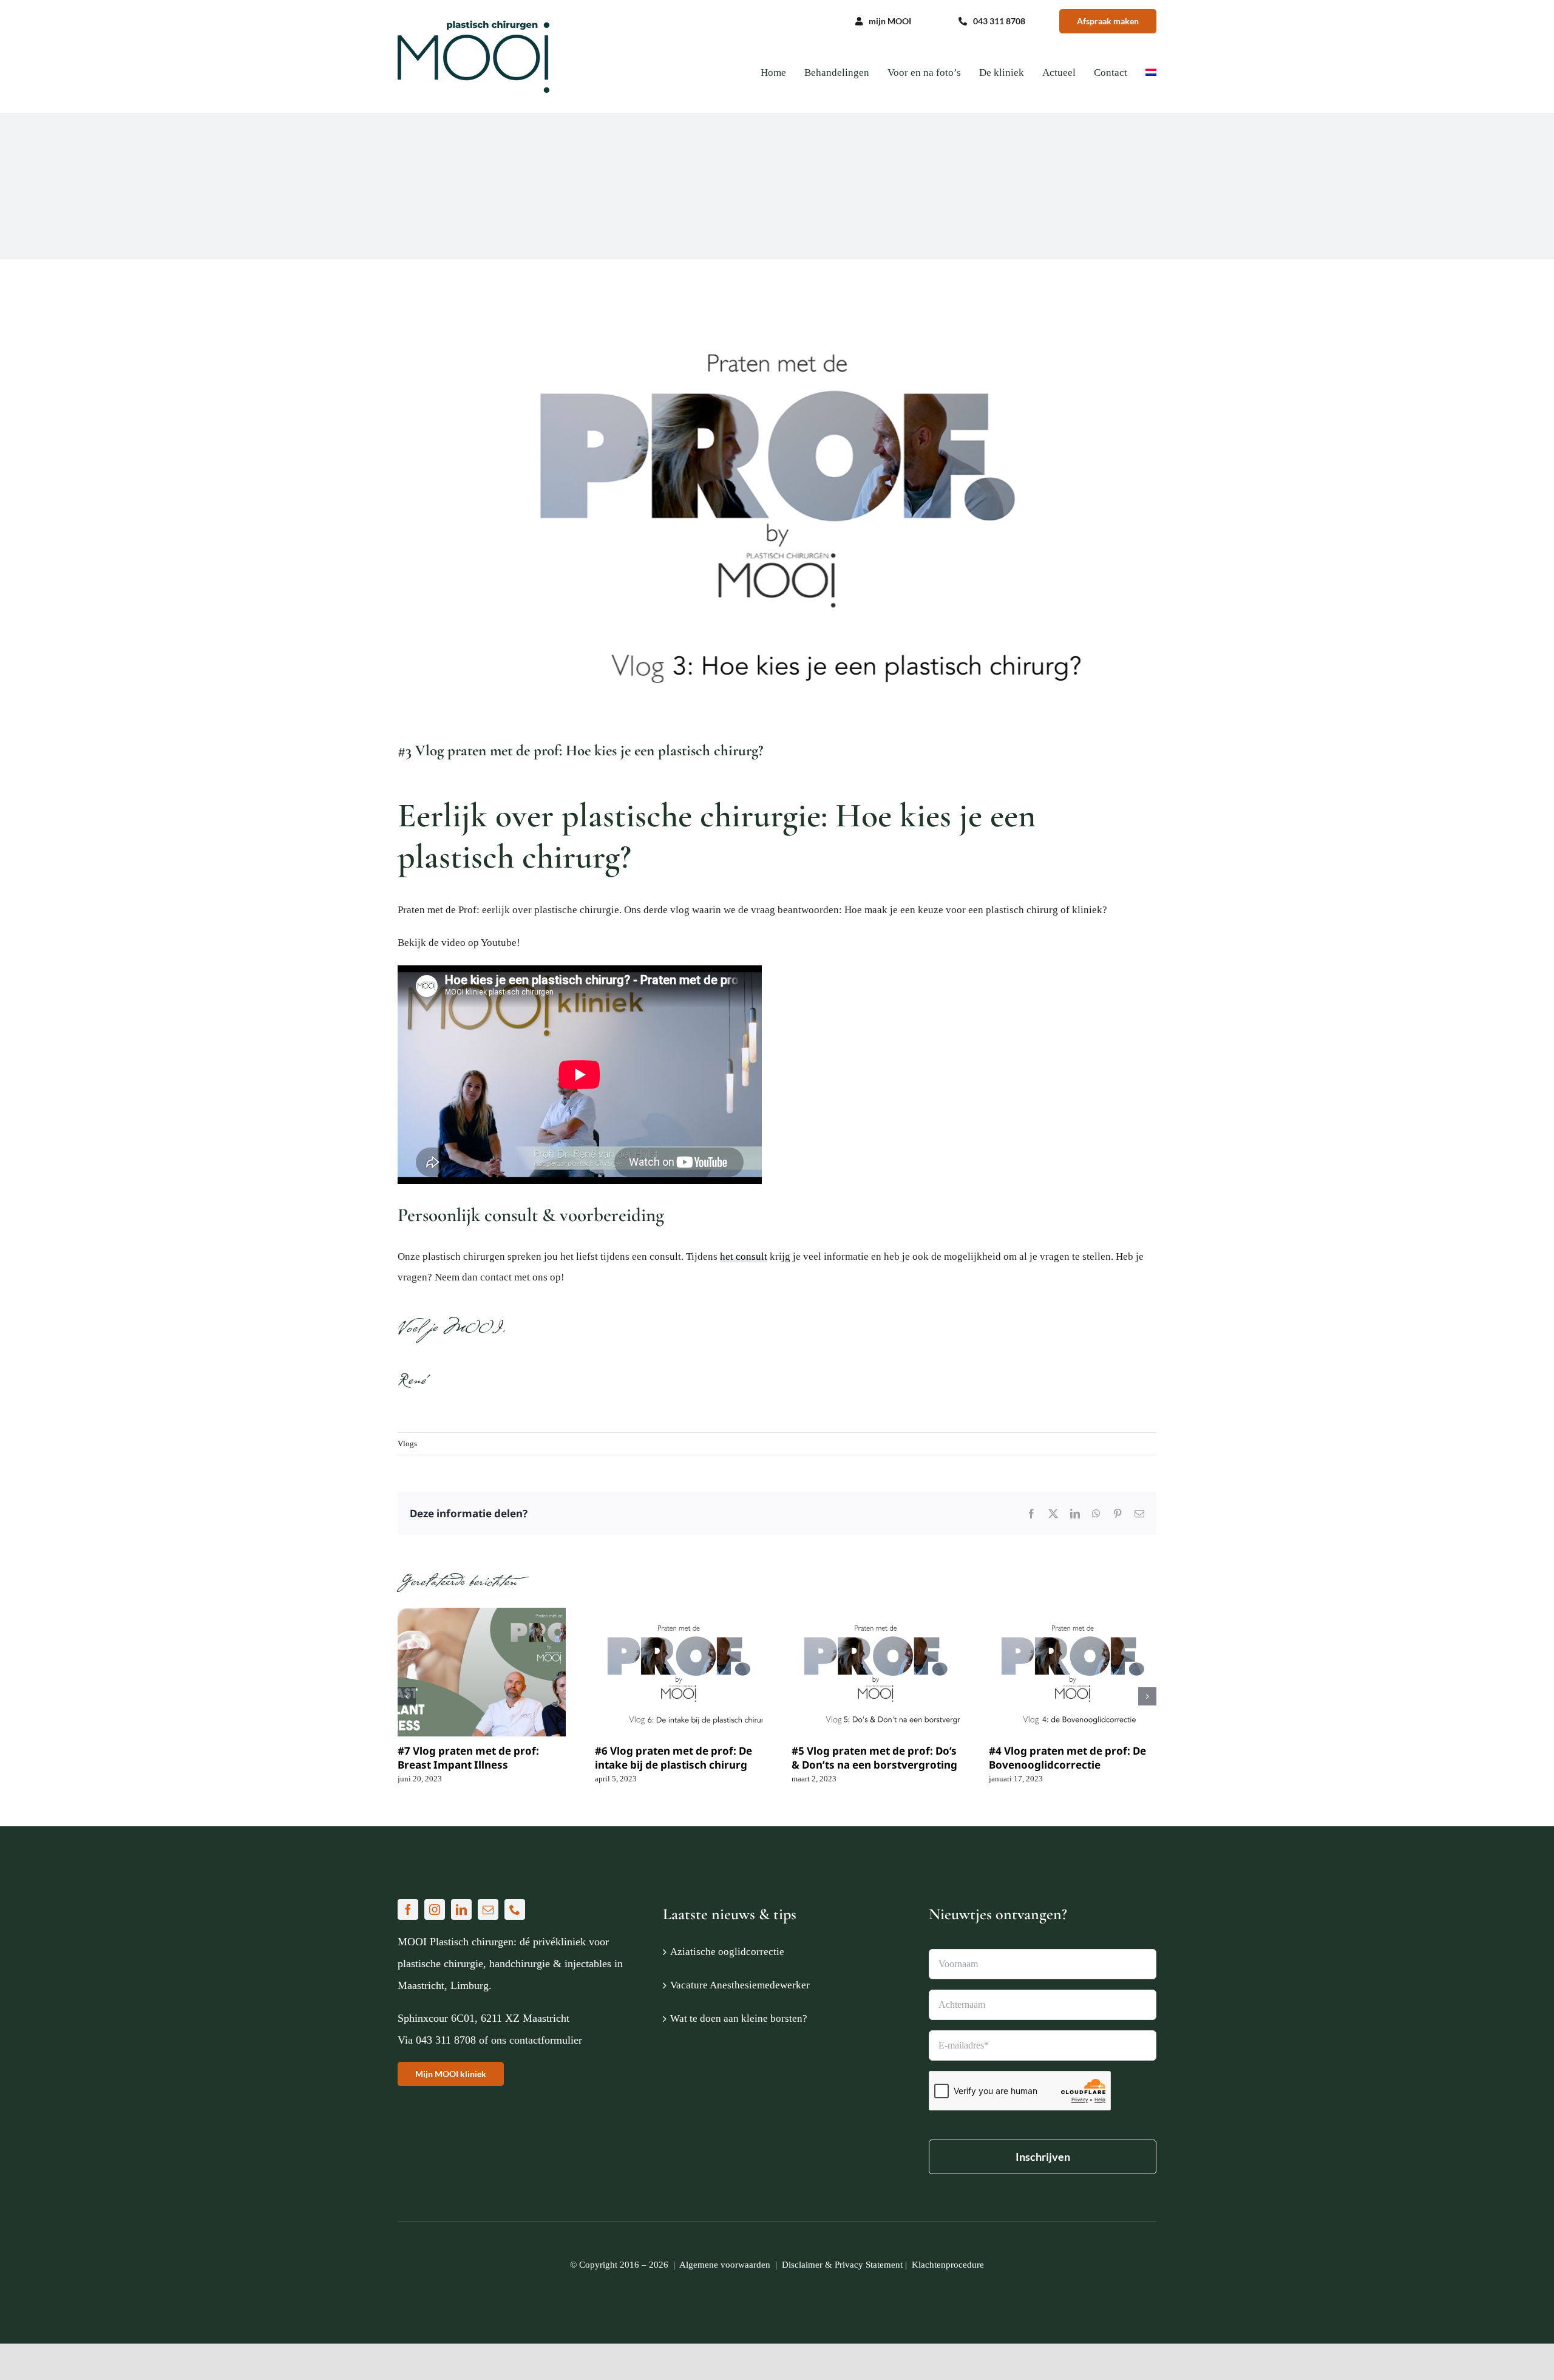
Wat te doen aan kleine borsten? (739, 2018)
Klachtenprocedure (948, 2265)
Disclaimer (802, 2265)
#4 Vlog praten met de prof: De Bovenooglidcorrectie (1067, 1758)
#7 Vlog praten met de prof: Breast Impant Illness (468, 1758)
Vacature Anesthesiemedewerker (740, 1985)
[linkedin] (461, 1909)
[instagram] (435, 1909)
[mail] (488, 1909)
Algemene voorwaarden (725, 2265)
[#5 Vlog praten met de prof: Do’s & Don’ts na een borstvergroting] (876, 1672)
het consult (744, 1256)
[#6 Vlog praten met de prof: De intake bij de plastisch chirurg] (679, 1672)
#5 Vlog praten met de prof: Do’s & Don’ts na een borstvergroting (874, 1758)
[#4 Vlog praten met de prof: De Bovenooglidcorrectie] (1073, 1672)
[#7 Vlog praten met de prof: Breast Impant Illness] (482, 1672)
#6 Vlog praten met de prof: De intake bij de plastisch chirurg (674, 1758)
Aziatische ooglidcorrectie (727, 1952)
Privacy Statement (869, 2265)
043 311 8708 (446, 2040)
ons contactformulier (537, 2040)
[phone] (515, 1909)
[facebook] (408, 1909)
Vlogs (407, 1443)
